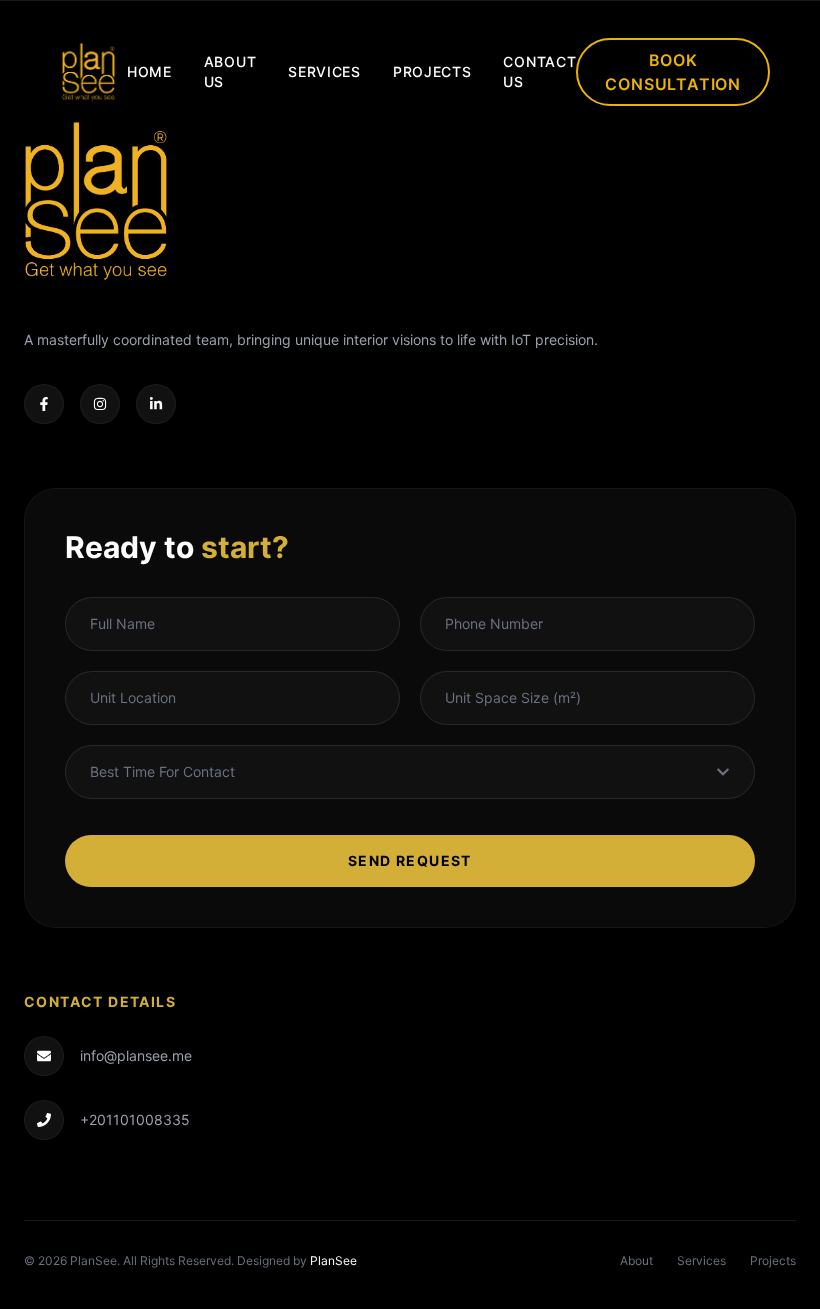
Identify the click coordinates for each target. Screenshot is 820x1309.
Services (324, 71)
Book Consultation (673, 72)
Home (149, 71)
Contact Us (539, 71)
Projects (432, 71)
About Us (230, 71)
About (636, 1260)
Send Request (410, 860)
